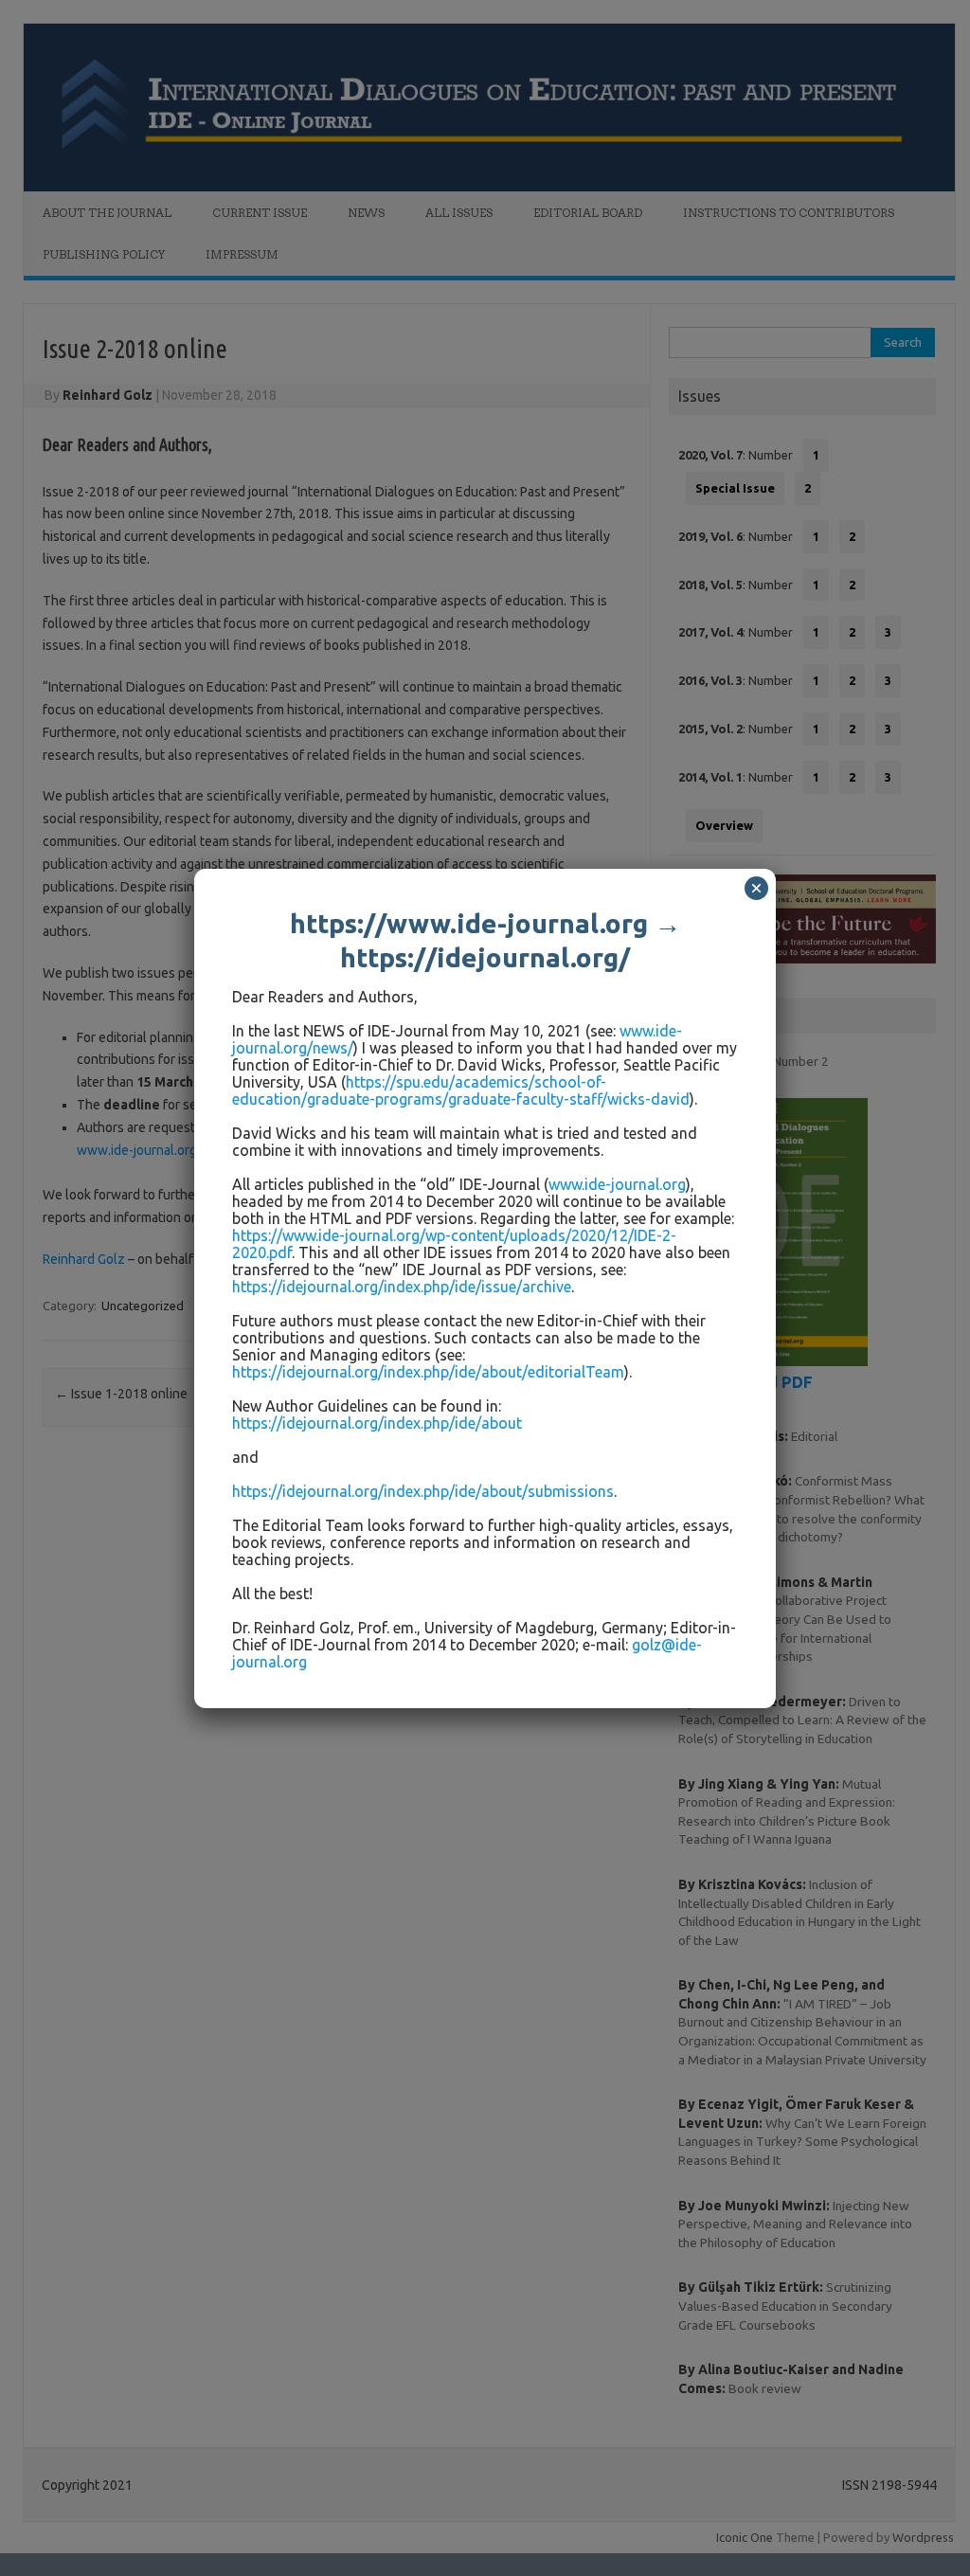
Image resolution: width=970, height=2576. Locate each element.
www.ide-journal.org (617, 1184)
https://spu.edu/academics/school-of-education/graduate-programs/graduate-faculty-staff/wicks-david (461, 1090)
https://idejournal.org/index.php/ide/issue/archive (402, 1287)
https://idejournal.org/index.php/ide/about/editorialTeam (428, 1372)
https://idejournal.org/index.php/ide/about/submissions (423, 1491)
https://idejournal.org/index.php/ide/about (377, 1423)
